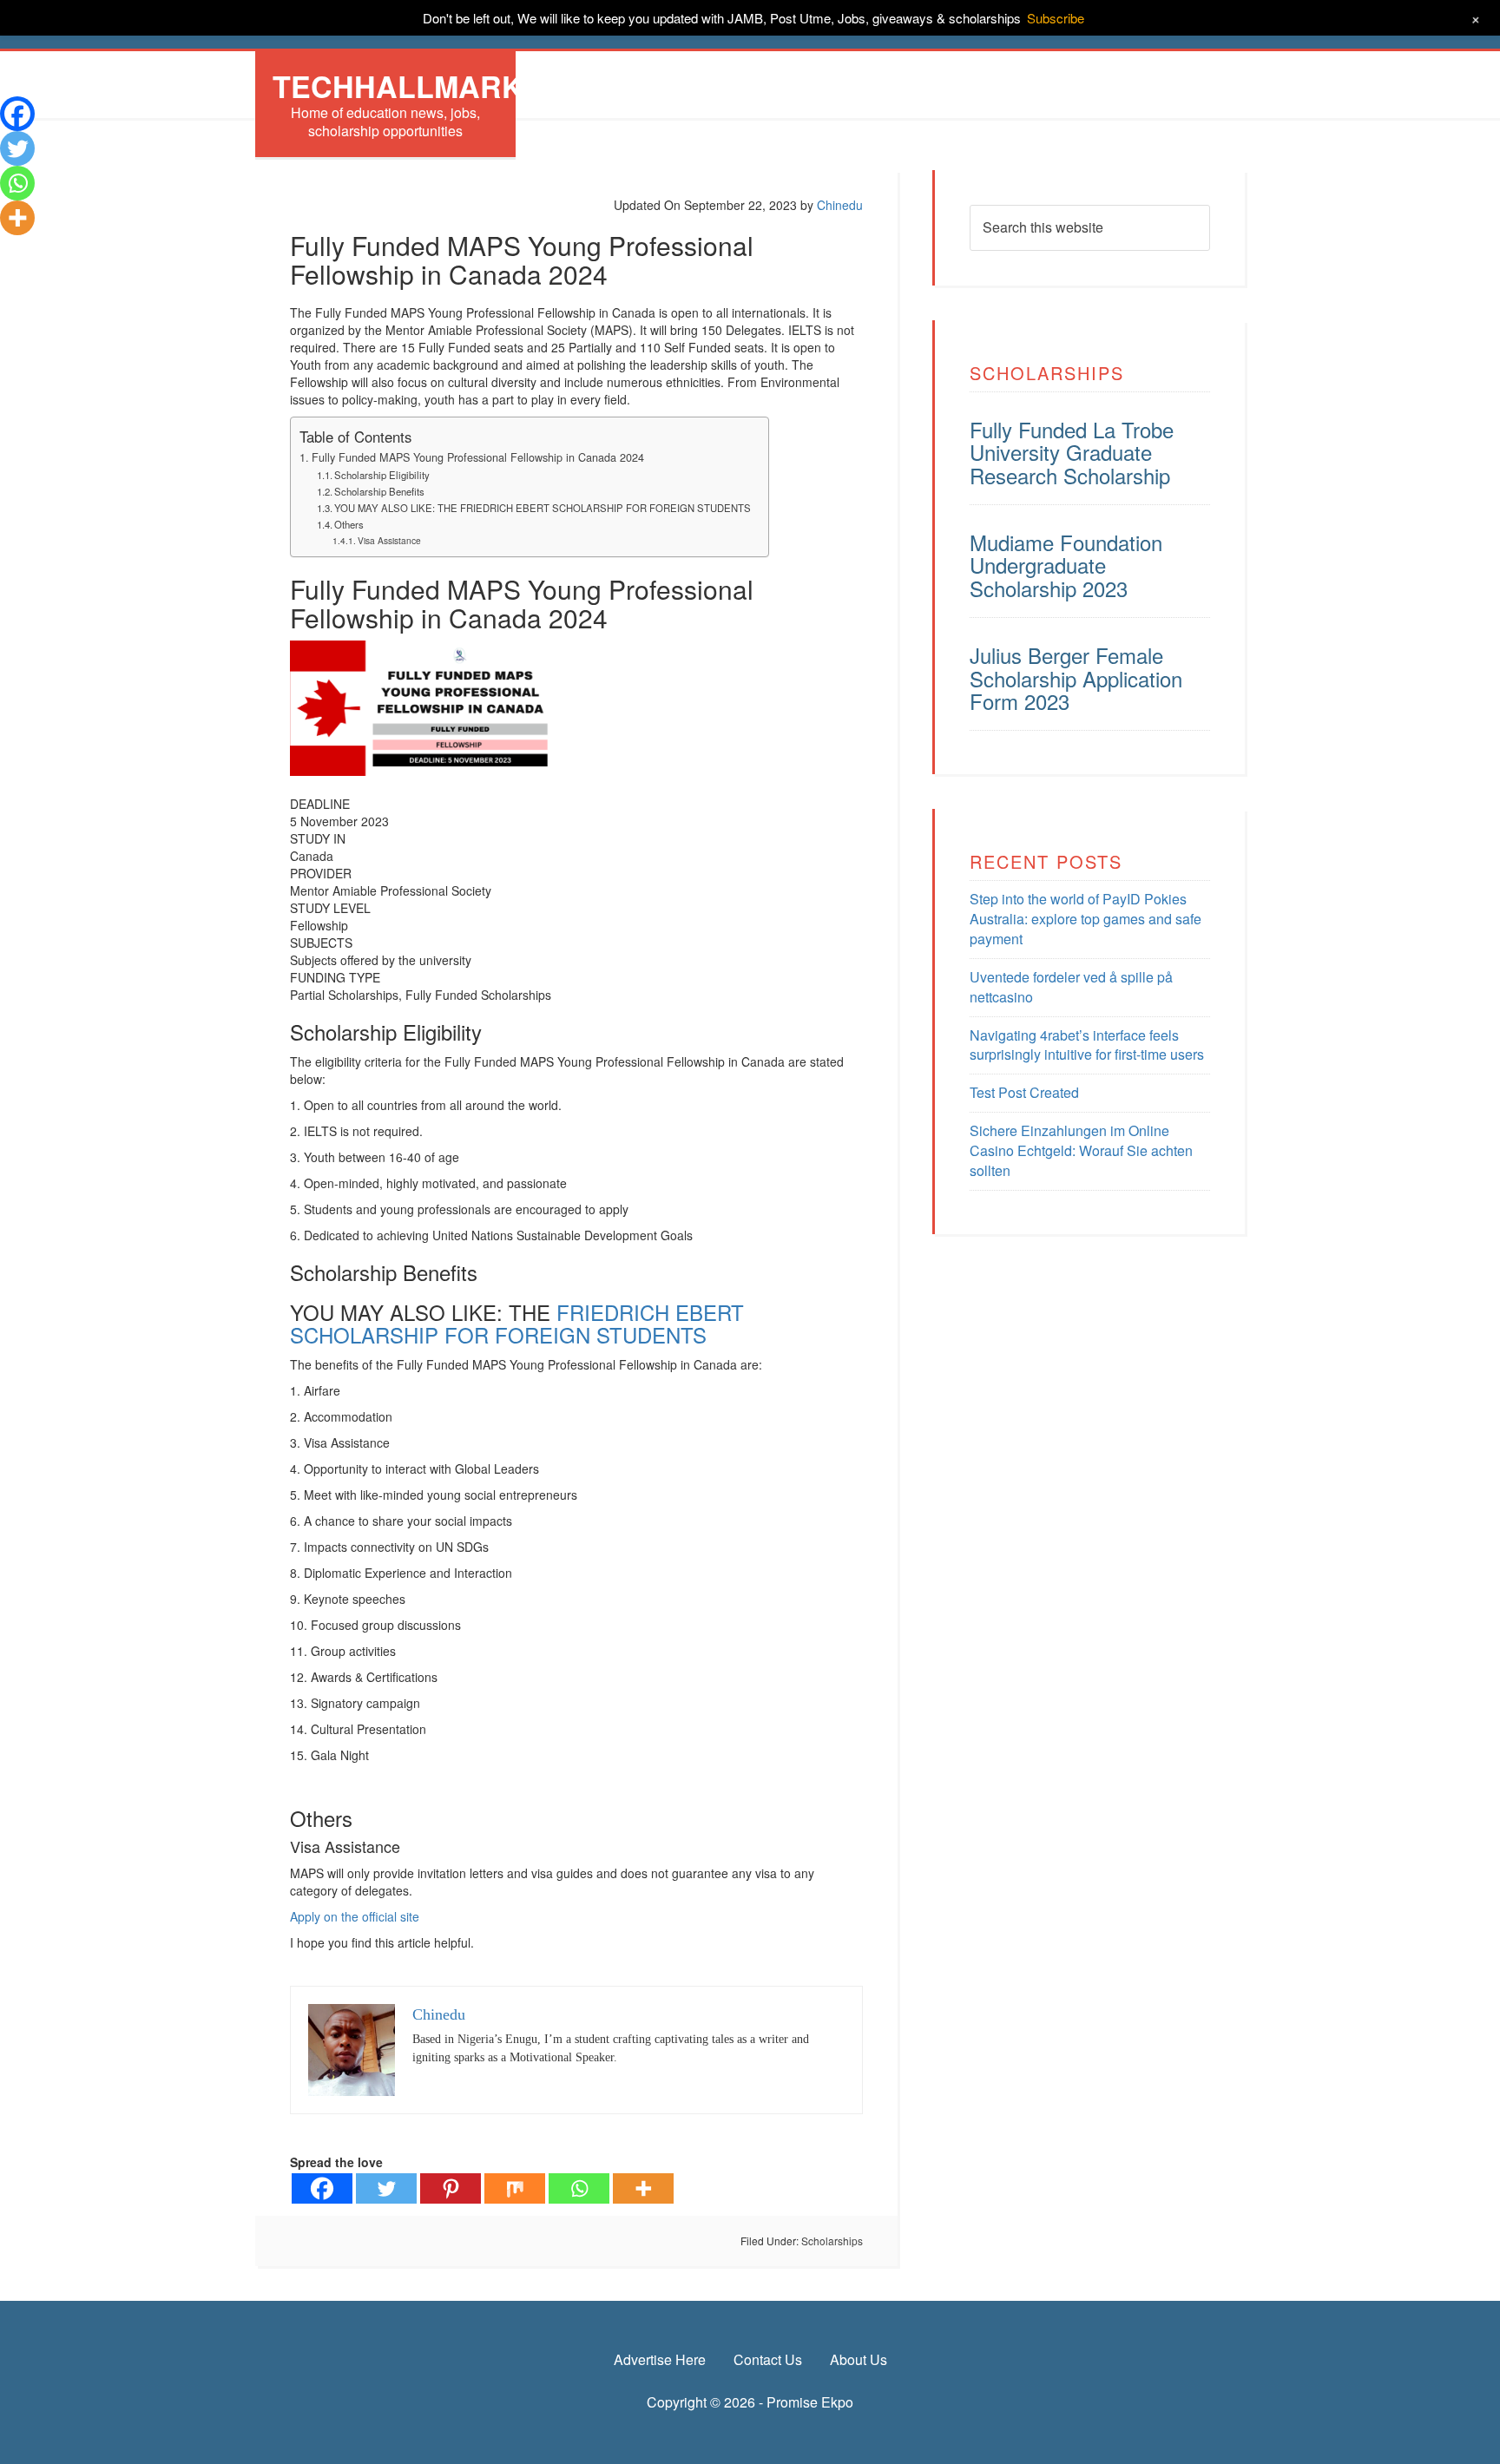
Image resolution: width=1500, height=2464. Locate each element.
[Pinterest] (451, 2188)
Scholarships (832, 2241)
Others (349, 524)
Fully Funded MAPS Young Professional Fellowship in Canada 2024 (478, 457)
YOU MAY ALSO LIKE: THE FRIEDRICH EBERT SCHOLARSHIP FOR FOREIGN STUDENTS (543, 508)
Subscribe (1056, 18)
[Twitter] (386, 2188)
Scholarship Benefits (379, 491)
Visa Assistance (389, 540)
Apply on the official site (355, 1916)
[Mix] (515, 2188)
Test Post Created (1024, 1092)
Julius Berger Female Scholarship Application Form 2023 (1076, 678)
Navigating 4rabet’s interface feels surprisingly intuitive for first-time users (1087, 1045)
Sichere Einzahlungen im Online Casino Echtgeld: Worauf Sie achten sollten (1081, 1150)
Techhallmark (398, 86)
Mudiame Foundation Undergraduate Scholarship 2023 (1066, 565)
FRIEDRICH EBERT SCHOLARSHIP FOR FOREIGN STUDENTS (517, 1323)
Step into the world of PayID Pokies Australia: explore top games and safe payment (1086, 919)
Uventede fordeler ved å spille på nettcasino (1071, 987)
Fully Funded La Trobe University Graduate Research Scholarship (1072, 452)
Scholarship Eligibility (382, 475)
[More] (643, 2188)
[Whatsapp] (579, 2188)
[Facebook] (322, 2188)
